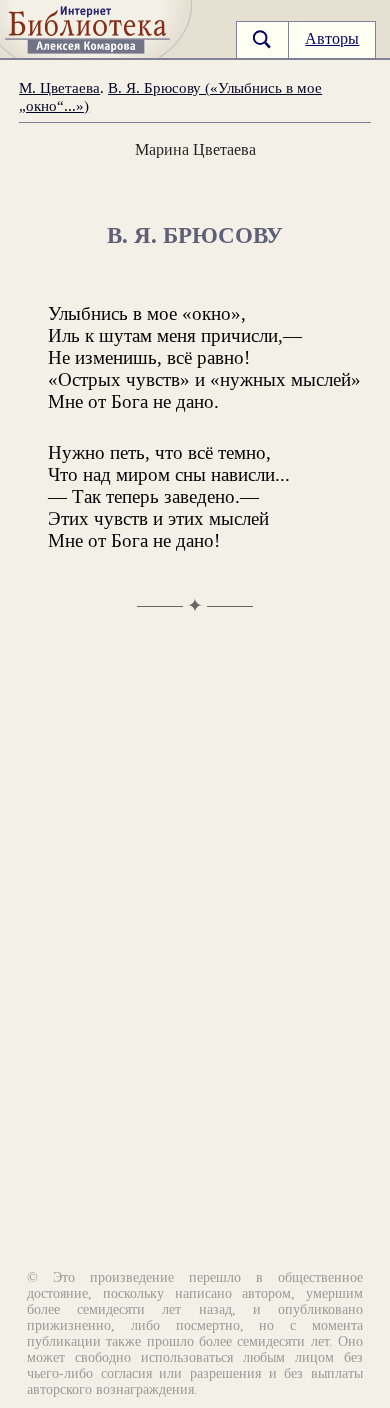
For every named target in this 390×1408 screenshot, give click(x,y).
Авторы (332, 38)
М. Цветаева (59, 87)
